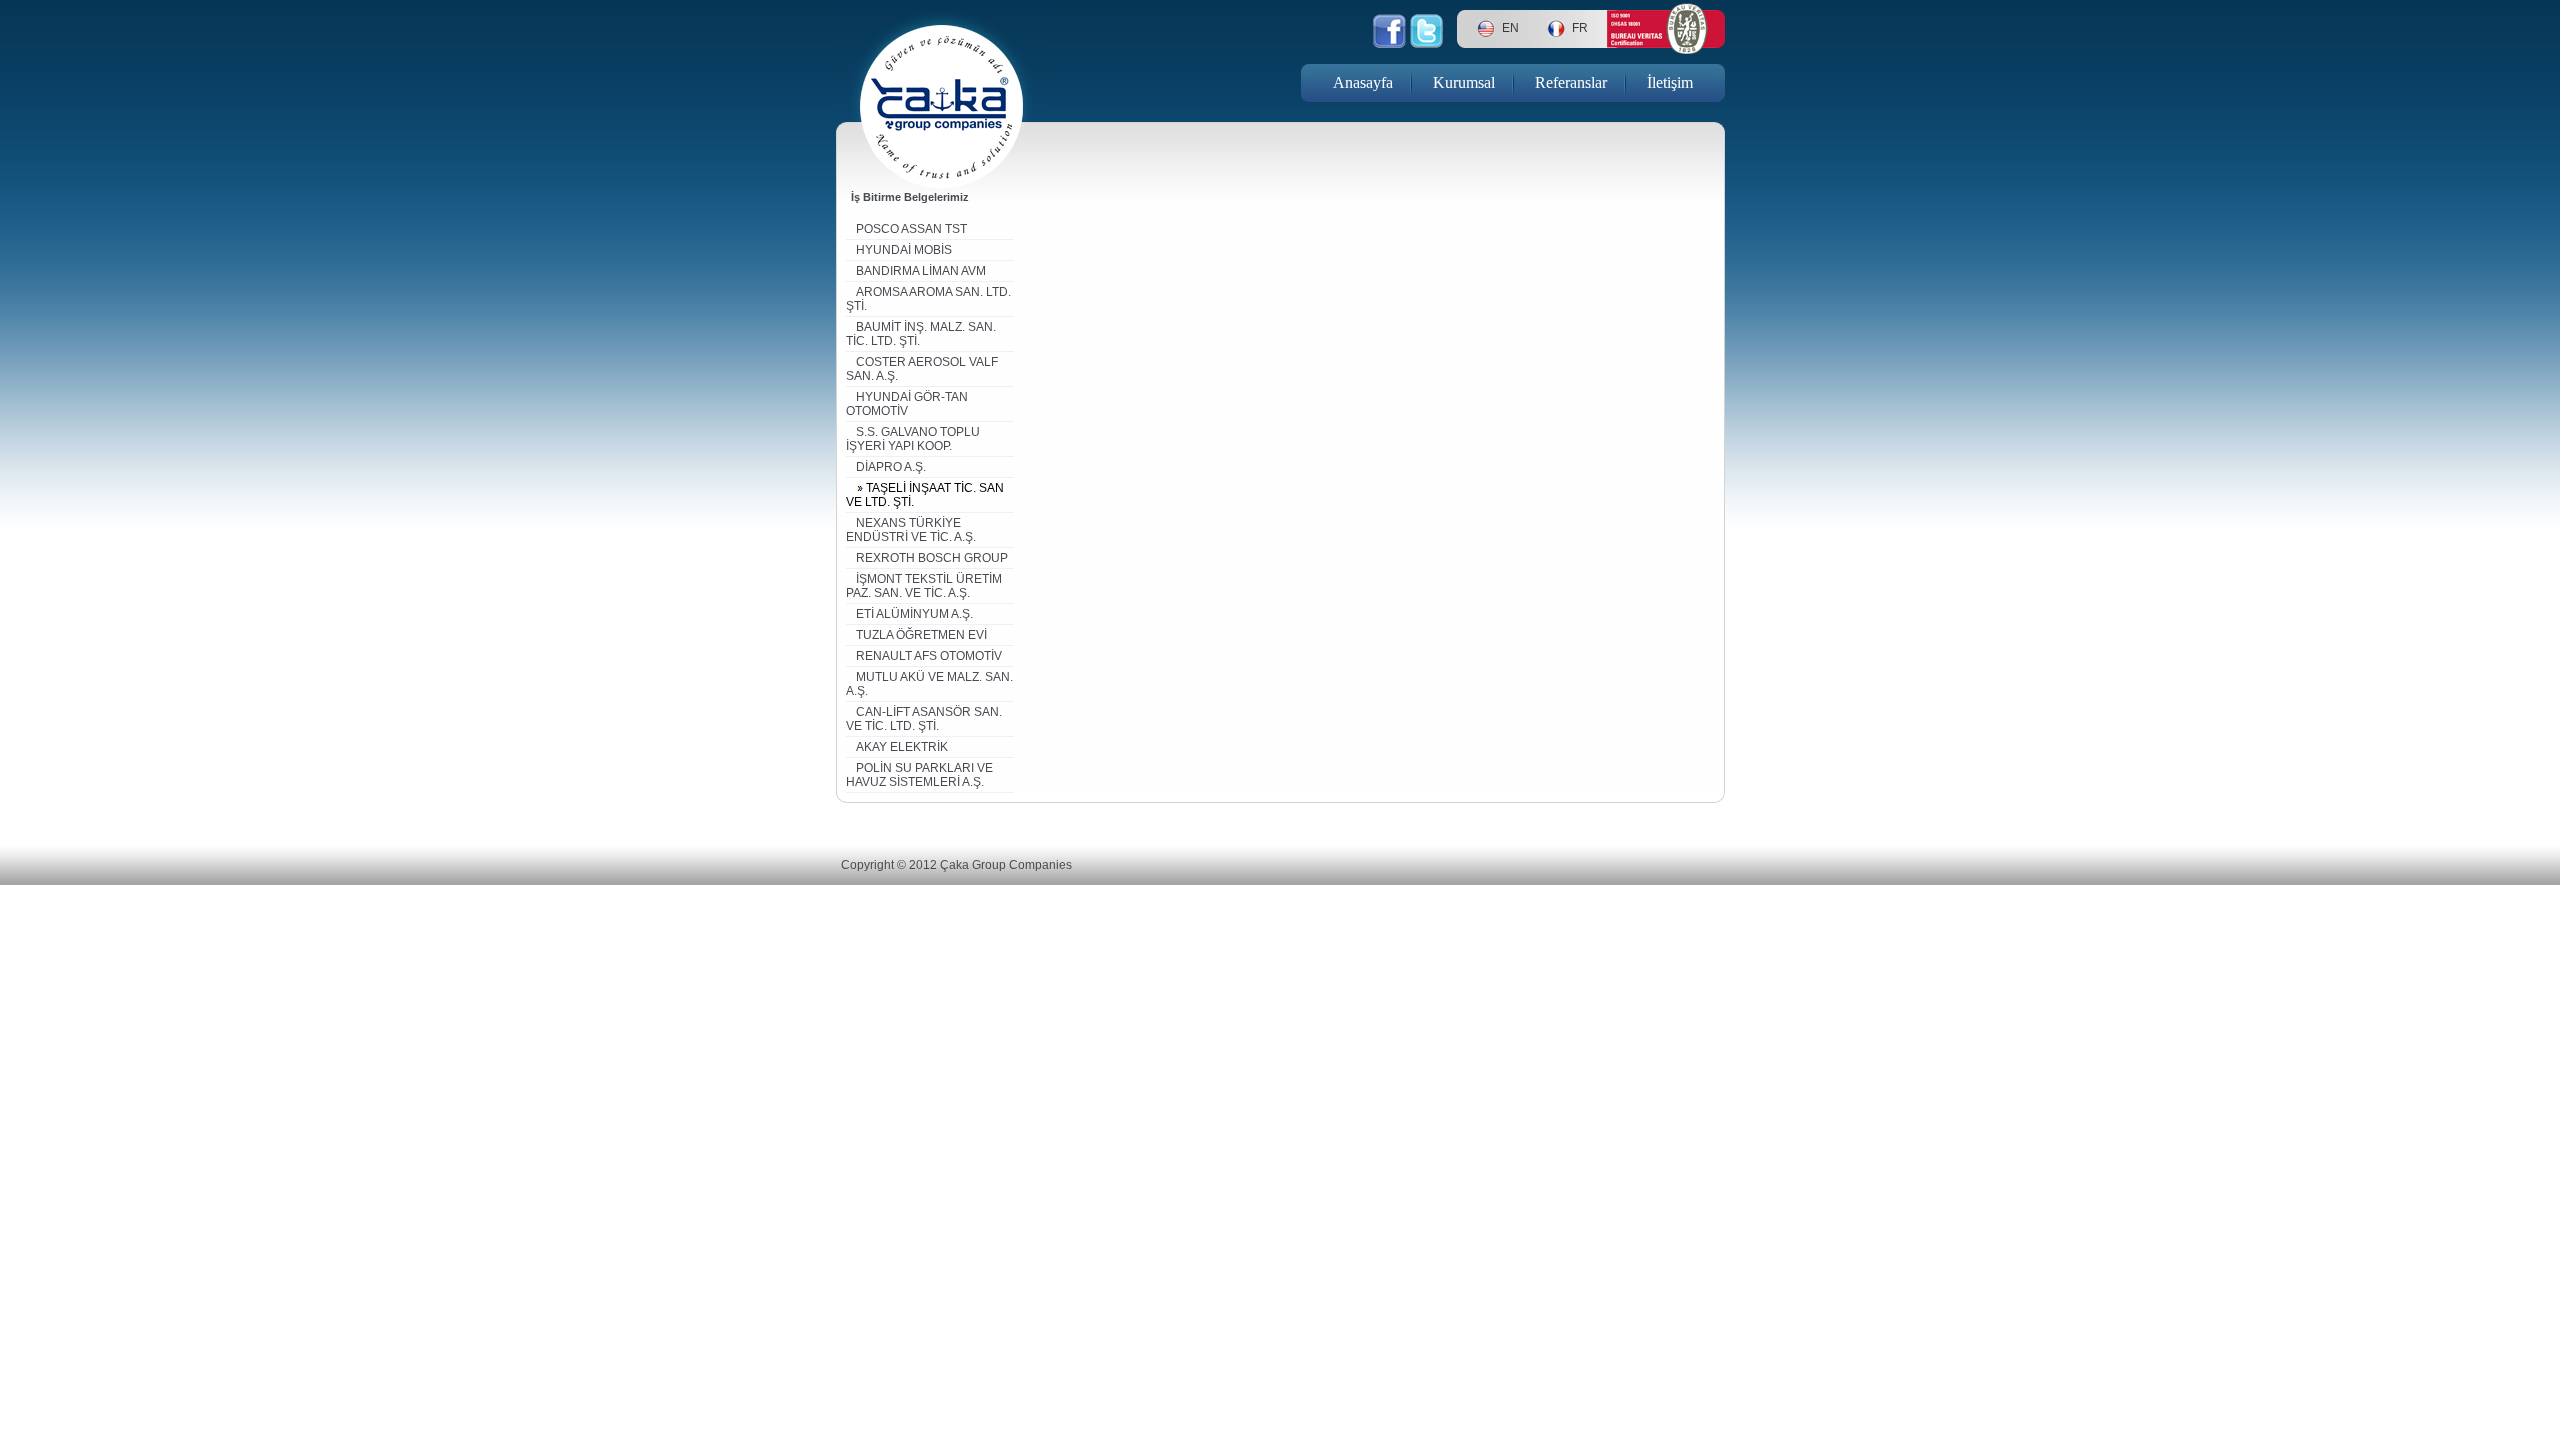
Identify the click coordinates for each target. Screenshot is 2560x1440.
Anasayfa (1363, 82)
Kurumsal (1464, 82)
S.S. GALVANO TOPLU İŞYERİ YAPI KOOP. (913, 439)
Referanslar (1571, 82)
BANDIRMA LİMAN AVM (921, 271)
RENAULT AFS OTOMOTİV (929, 656)
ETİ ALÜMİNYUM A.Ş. (914, 614)
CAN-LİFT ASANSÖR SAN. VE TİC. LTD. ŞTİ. (924, 719)
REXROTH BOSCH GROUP (932, 558)
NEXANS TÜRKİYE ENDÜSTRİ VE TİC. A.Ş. (911, 530)
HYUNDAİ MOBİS (904, 250)
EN (1510, 28)
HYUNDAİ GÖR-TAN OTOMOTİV (907, 404)
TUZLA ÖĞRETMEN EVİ (921, 635)
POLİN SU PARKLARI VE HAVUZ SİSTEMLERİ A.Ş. (919, 775)
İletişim (1670, 82)
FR (1580, 28)
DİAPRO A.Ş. (891, 467)
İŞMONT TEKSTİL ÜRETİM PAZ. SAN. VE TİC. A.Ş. (924, 586)
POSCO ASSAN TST (911, 229)
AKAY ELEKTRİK (902, 747)
